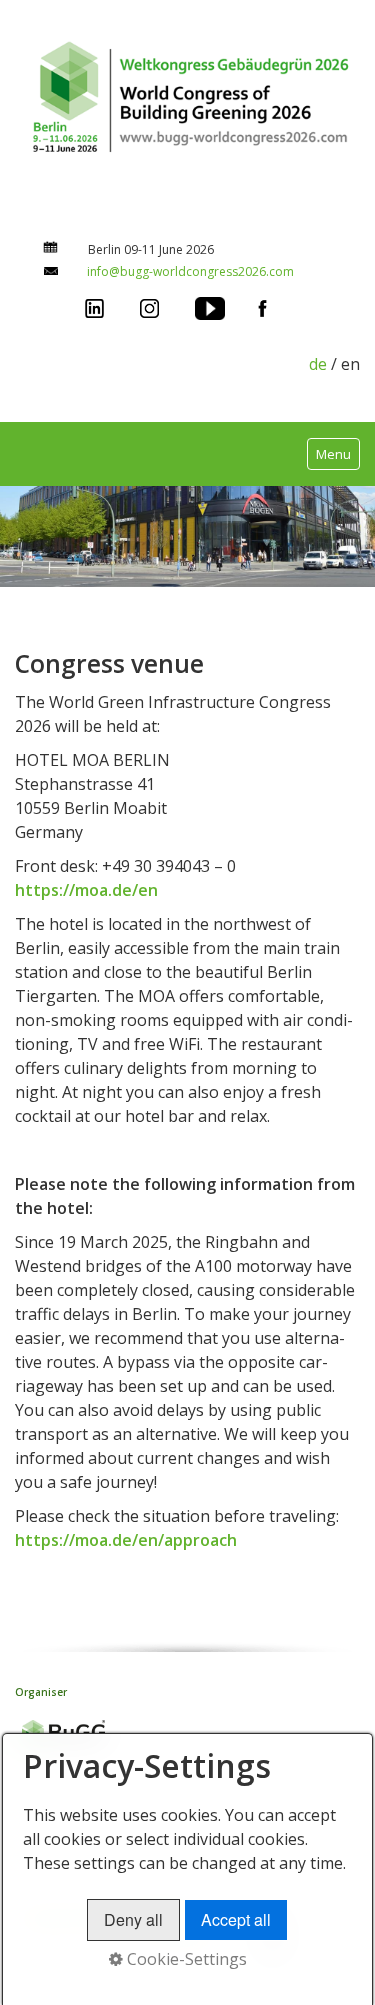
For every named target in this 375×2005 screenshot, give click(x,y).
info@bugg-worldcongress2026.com (190, 271)
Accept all (236, 1919)
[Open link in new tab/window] (94, 307)
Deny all (133, 1919)
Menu (333, 454)
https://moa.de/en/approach (126, 1540)
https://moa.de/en (86, 890)
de (318, 364)
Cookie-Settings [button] (185, 1959)
